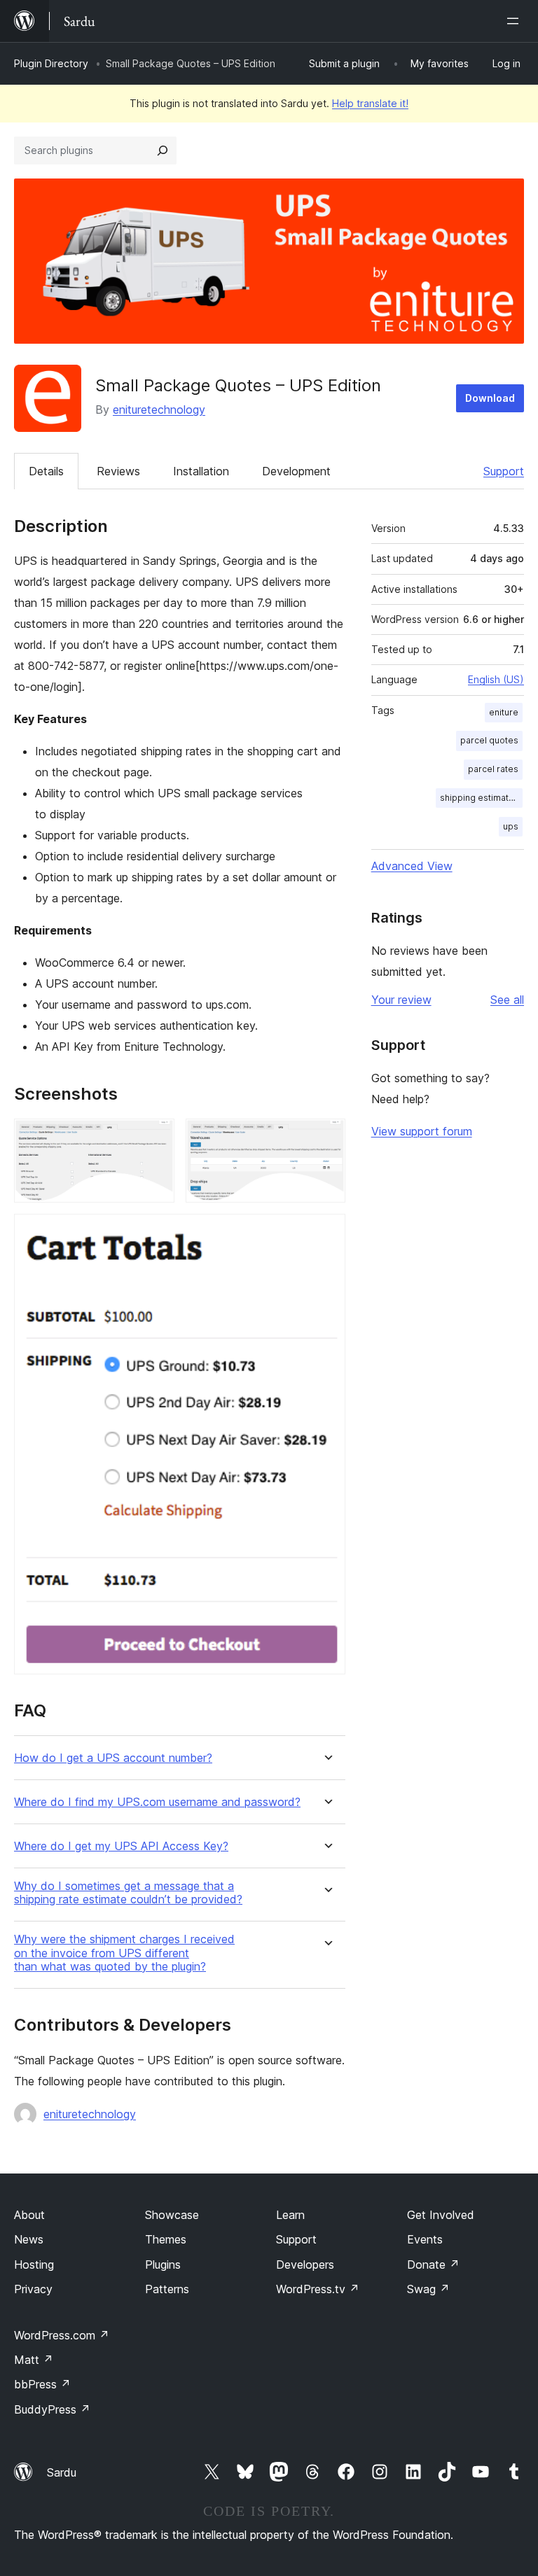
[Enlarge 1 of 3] (156, 1137)
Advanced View (412, 866)
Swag (428, 2289)
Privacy (33, 2289)
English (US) (496, 679)
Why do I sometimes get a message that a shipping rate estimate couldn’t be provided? (128, 1893)
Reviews (118, 471)
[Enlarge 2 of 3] (326, 1137)
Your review (401, 1000)
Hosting (34, 2264)
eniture (504, 712)
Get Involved (441, 2215)
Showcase (172, 2215)
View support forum (422, 1131)
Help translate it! (370, 103)
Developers (305, 2264)
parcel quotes (489, 740)
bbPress (42, 2384)
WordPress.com (62, 2335)
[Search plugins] (163, 150)
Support (504, 471)
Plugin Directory (51, 63)
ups (511, 826)
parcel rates (493, 769)
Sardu (62, 2472)
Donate (433, 2264)
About (29, 2215)
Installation (201, 471)
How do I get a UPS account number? (113, 1758)
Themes (166, 2239)
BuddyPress (52, 2409)
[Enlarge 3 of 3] (326, 1233)
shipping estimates (480, 798)
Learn (290, 2215)
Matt (34, 2360)
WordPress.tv (318, 2289)
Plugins (163, 2264)
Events (425, 2239)
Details (46, 471)
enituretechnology (159, 409)
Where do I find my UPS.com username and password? (157, 1802)
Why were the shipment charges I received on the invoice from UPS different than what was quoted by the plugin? (124, 1953)
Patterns (167, 2289)
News (29, 2239)
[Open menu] (516, 21)
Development (296, 471)
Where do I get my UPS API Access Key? (121, 1846)
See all (507, 1000)
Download (490, 398)
